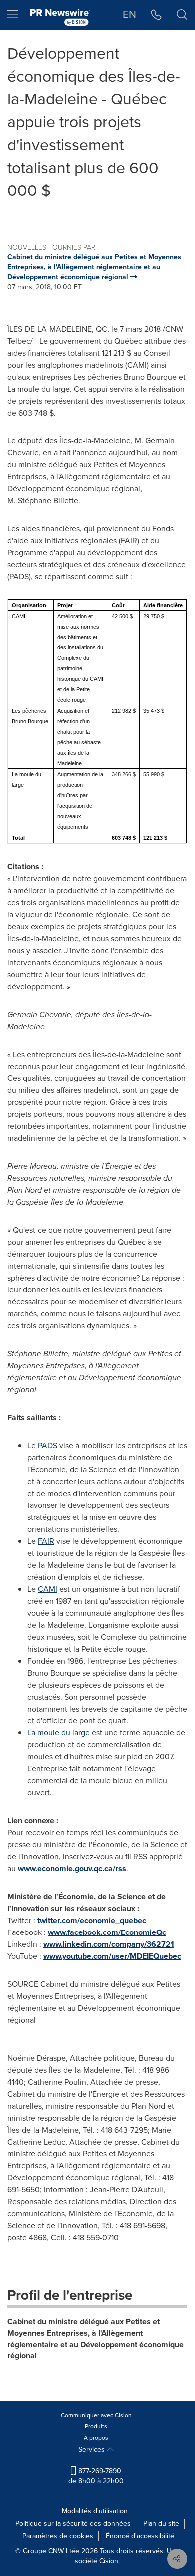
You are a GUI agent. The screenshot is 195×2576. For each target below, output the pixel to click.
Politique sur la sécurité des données (73, 2523)
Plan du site (161, 2523)
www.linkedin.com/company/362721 (109, 1944)
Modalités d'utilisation (95, 2511)
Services (93, 2450)
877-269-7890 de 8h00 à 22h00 (96, 2476)
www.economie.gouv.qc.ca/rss (72, 1868)
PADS (48, 1445)
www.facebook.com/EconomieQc (107, 1932)
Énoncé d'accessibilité (140, 2536)
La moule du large (59, 1733)
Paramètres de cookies (58, 2536)
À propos (96, 2438)
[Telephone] (157, 15)
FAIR (46, 1541)
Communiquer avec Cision (96, 2415)
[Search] (182, 15)
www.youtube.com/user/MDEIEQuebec (112, 1956)
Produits (96, 2426)
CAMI (48, 1589)
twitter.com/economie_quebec (92, 1920)
